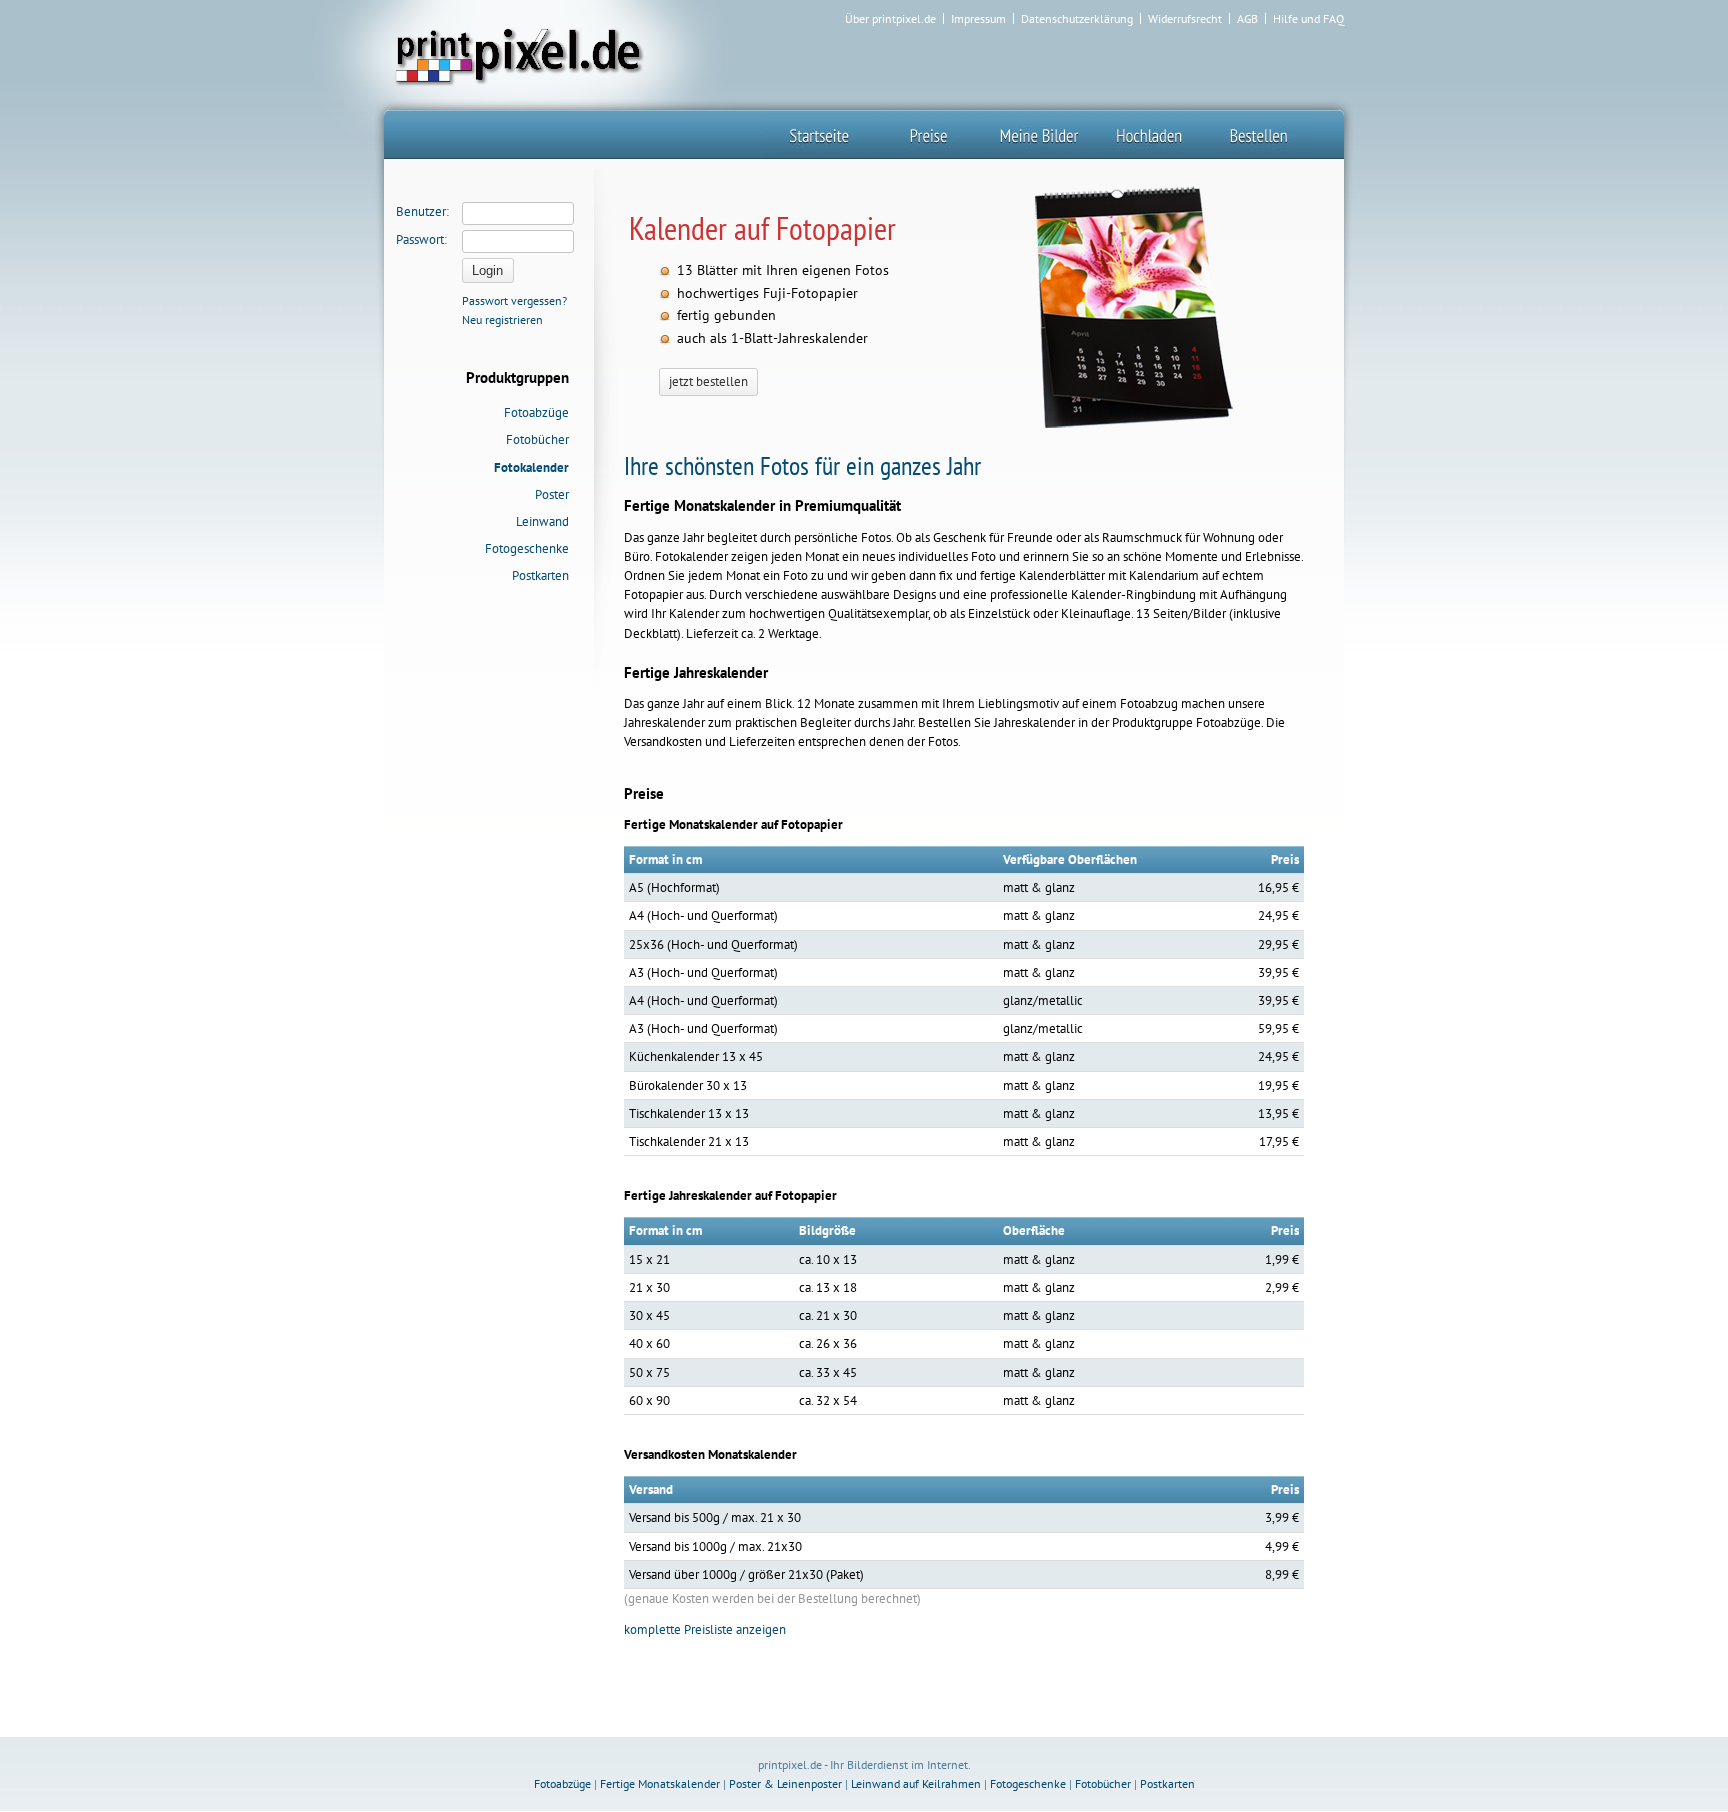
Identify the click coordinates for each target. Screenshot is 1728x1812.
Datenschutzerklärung (1077, 19)
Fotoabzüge (536, 412)
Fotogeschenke (527, 548)
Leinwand (542, 521)
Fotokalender (531, 467)
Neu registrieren (502, 319)
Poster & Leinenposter (785, 1783)
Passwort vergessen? (514, 300)
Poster (552, 494)
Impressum (978, 19)
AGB (1247, 19)
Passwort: (421, 239)
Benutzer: (422, 211)
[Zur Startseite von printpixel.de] (516, 54)
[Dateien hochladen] (1149, 134)
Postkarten (540, 575)
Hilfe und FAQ (1308, 19)
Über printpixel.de (890, 19)
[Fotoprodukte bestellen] (1259, 134)
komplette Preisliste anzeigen (705, 1629)
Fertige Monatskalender (660, 1783)
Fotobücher (537, 439)
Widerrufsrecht (1185, 19)
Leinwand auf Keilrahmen (916, 1783)
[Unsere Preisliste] (929, 134)
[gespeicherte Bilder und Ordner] (1039, 134)
